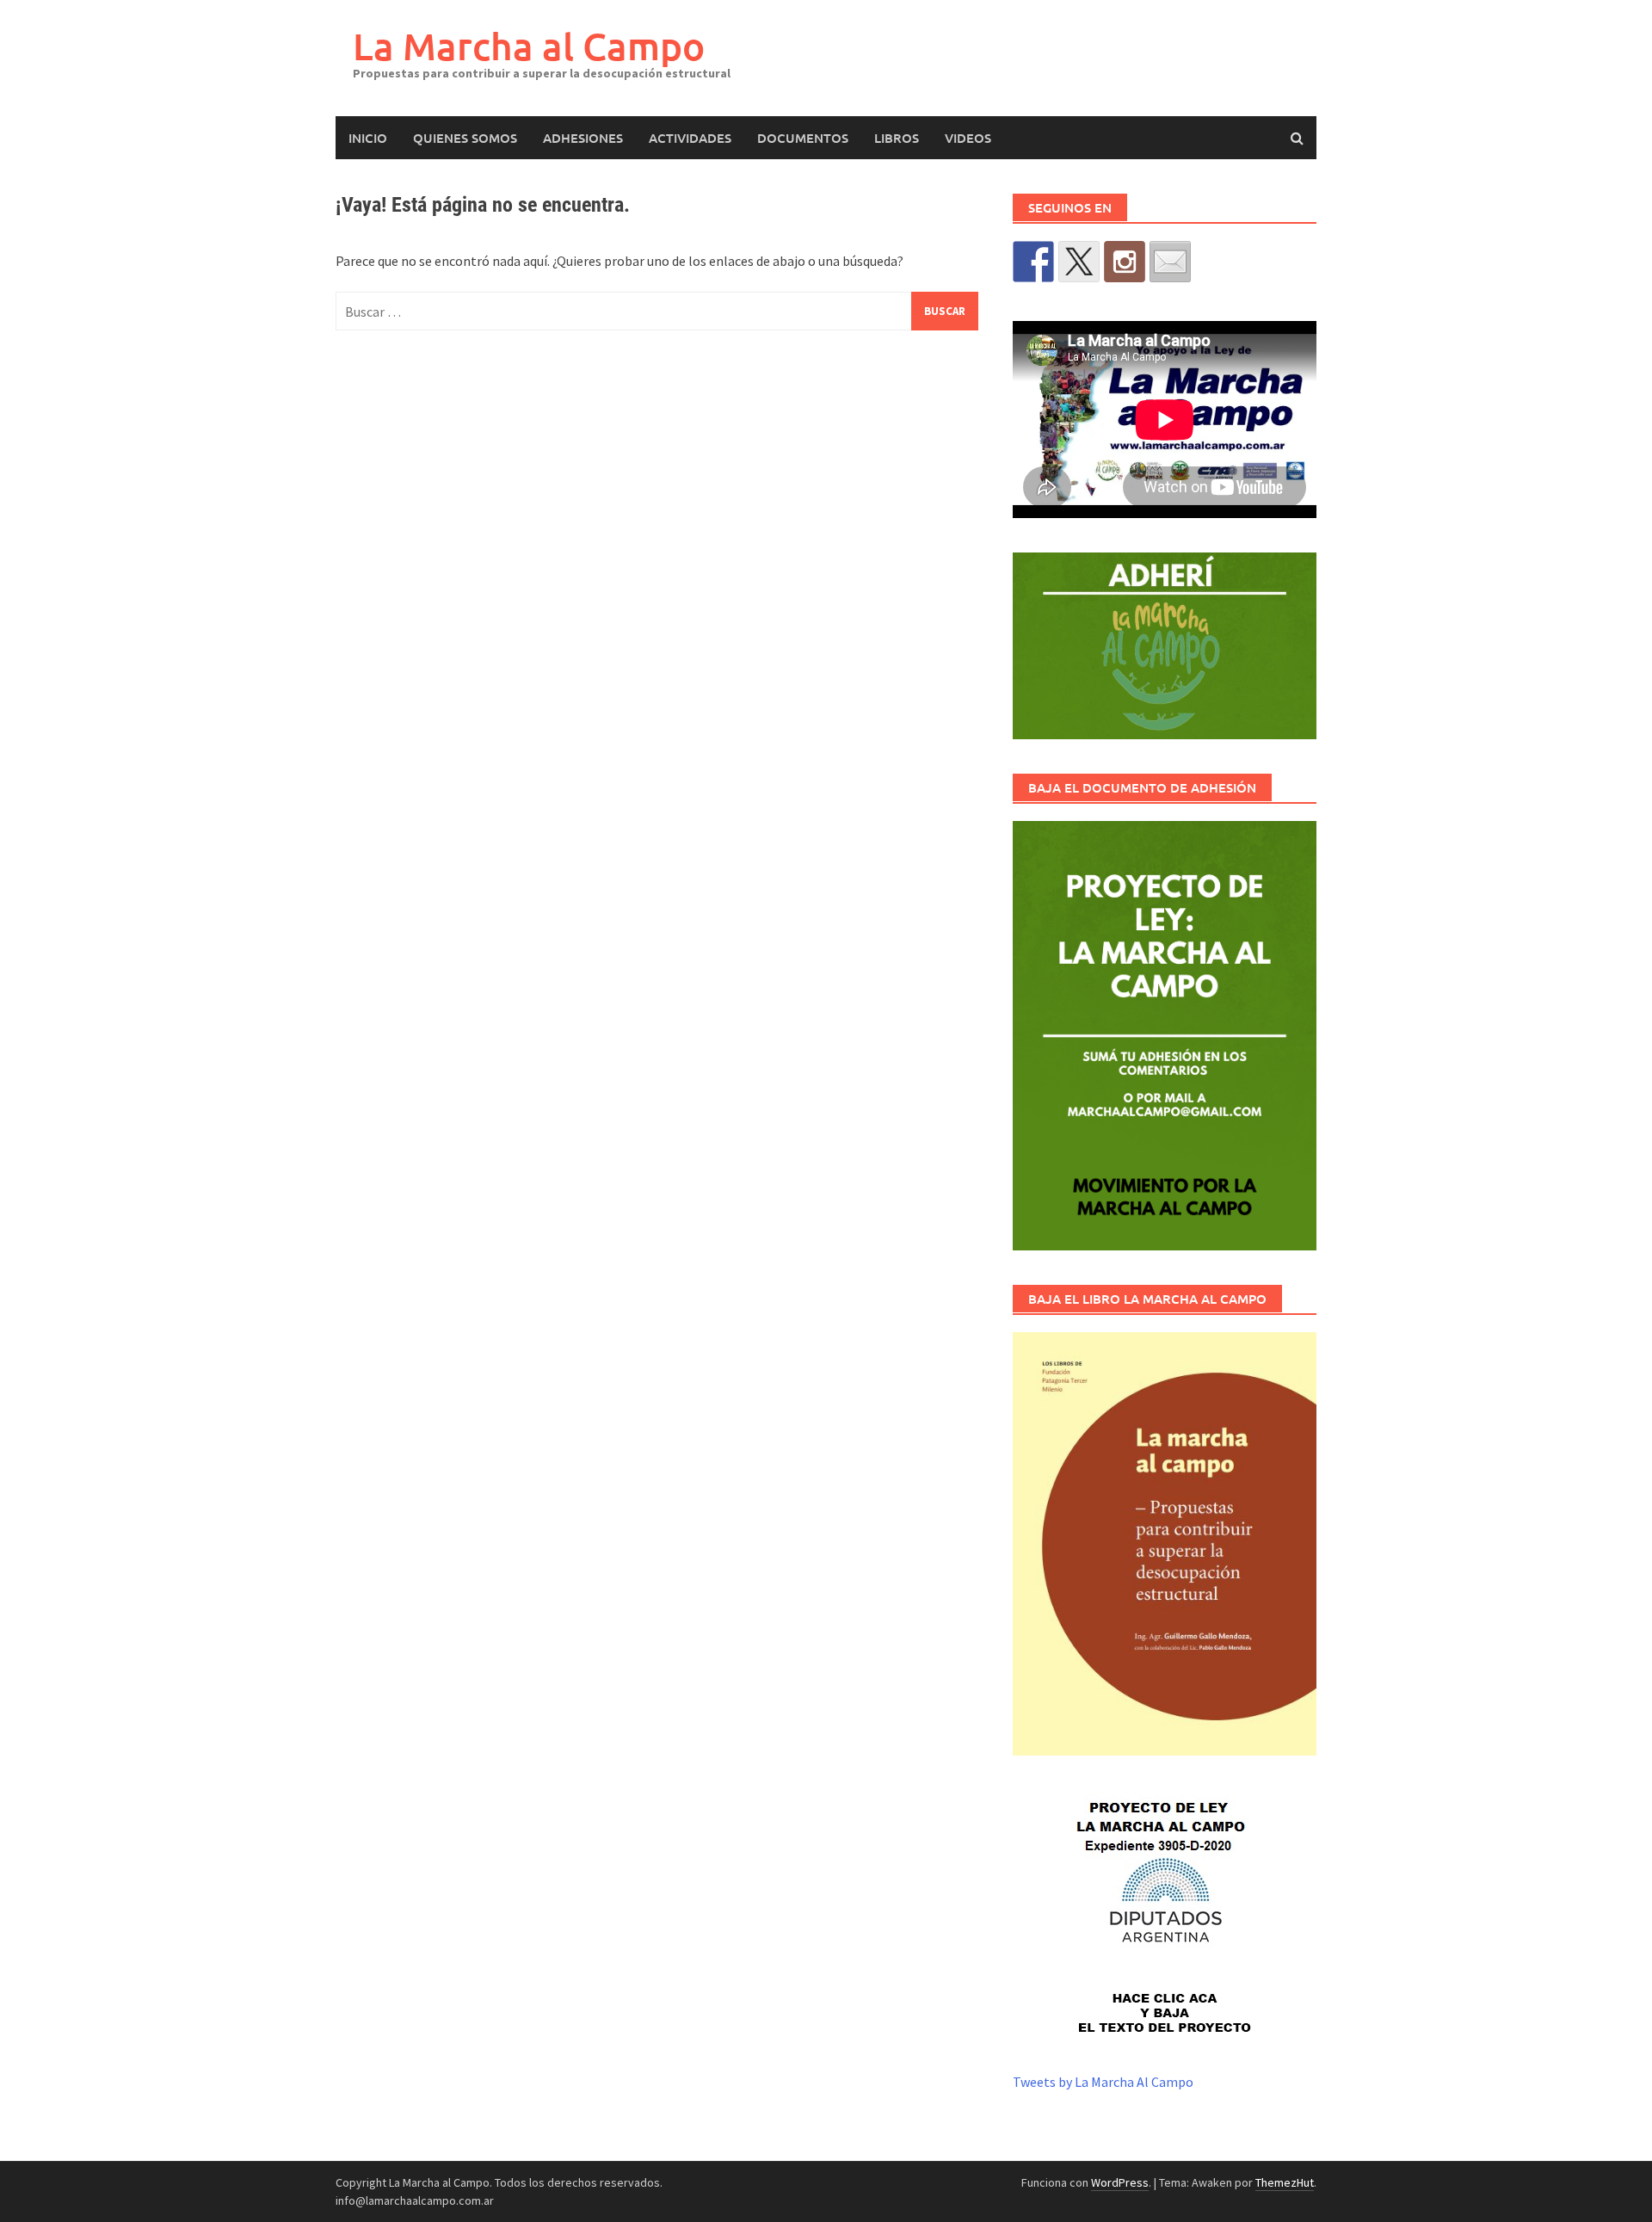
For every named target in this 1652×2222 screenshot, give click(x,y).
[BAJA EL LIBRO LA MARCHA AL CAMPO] (1165, 1543)
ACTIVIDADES (690, 138)
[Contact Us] (1170, 262)
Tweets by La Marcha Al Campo (1103, 2082)
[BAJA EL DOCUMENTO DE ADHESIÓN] (1165, 1036)
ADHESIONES (583, 138)
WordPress (1120, 2182)
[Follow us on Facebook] (1033, 262)
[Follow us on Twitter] (1079, 262)
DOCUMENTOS (803, 138)
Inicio (368, 138)
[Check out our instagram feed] (1125, 262)
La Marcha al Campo (529, 46)
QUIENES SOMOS (465, 138)
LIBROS (897, 138)
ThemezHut (1285, 2182)
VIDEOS (968, 138)
